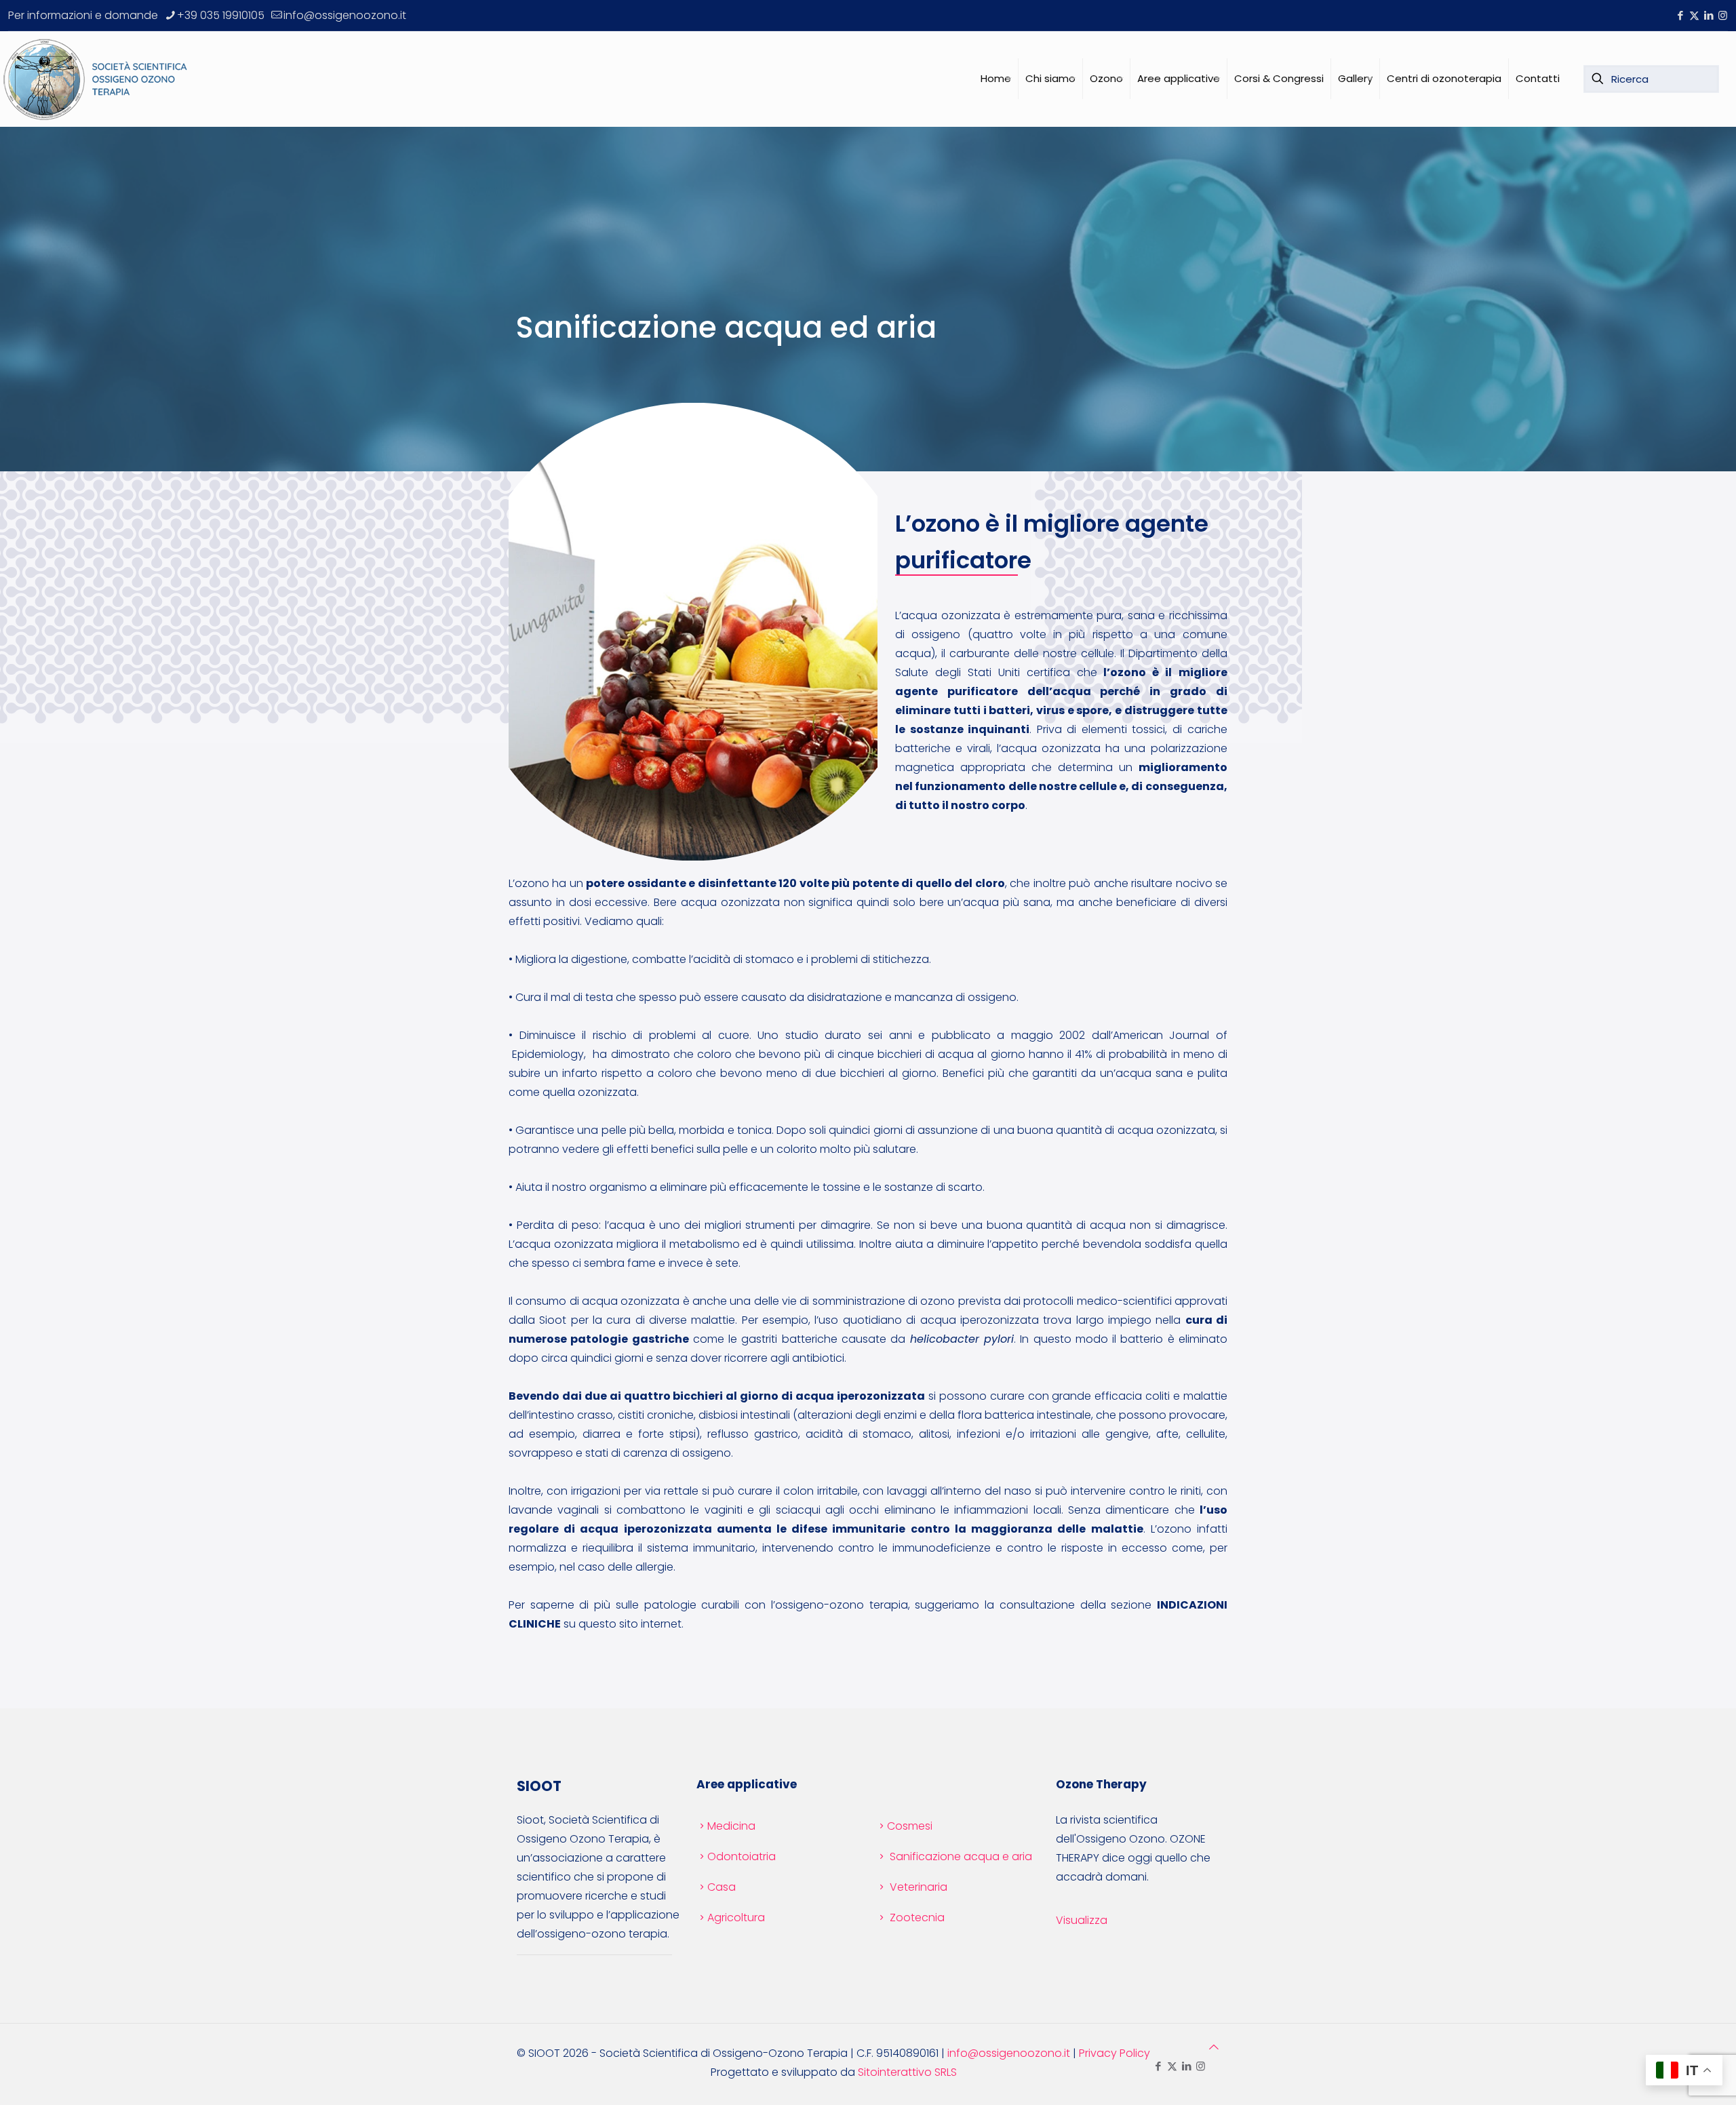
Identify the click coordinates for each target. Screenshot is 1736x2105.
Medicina (731, 1826)
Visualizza (1082, 1920)
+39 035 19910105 (221, 15)
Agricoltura (736, 1917)
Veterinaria (919, 1887)
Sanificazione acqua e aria (961, 1856)
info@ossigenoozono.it (345, 15)
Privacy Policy (1114, 2053)
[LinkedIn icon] (1709, 15)
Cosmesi (910, 1826)
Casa (722, 1887)
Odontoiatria (742, 1856)
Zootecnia (917, 1917)
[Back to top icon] (1214, 2047)
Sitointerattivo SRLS (907, 2072)
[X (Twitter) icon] (1694, 15)
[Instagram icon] (1723, 15)
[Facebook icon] (1680, 15)
